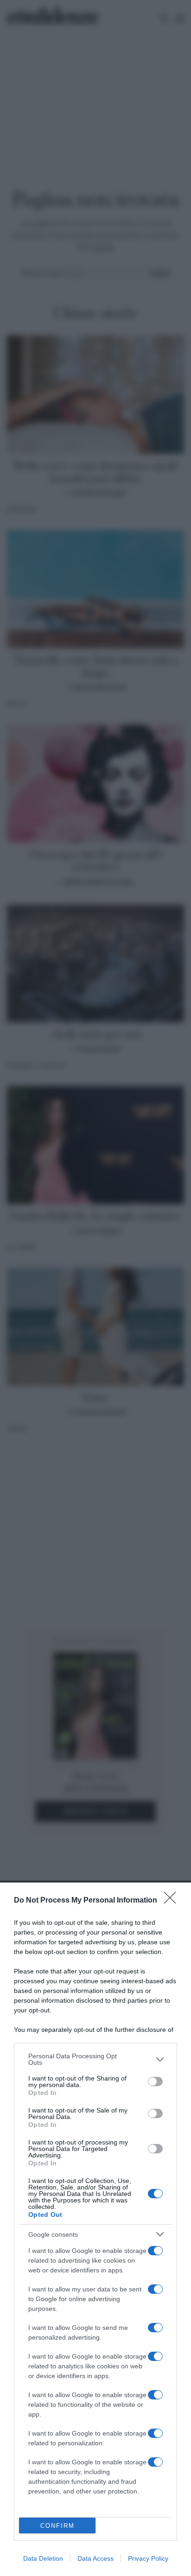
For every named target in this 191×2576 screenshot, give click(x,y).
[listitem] (95, 2059)
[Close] (173, 1901)
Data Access (95, 2558)
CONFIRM (57, 2526)
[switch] (155, 2081)
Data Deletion (43, 2558)
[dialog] (95, 2229)
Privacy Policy (148, 2558)
